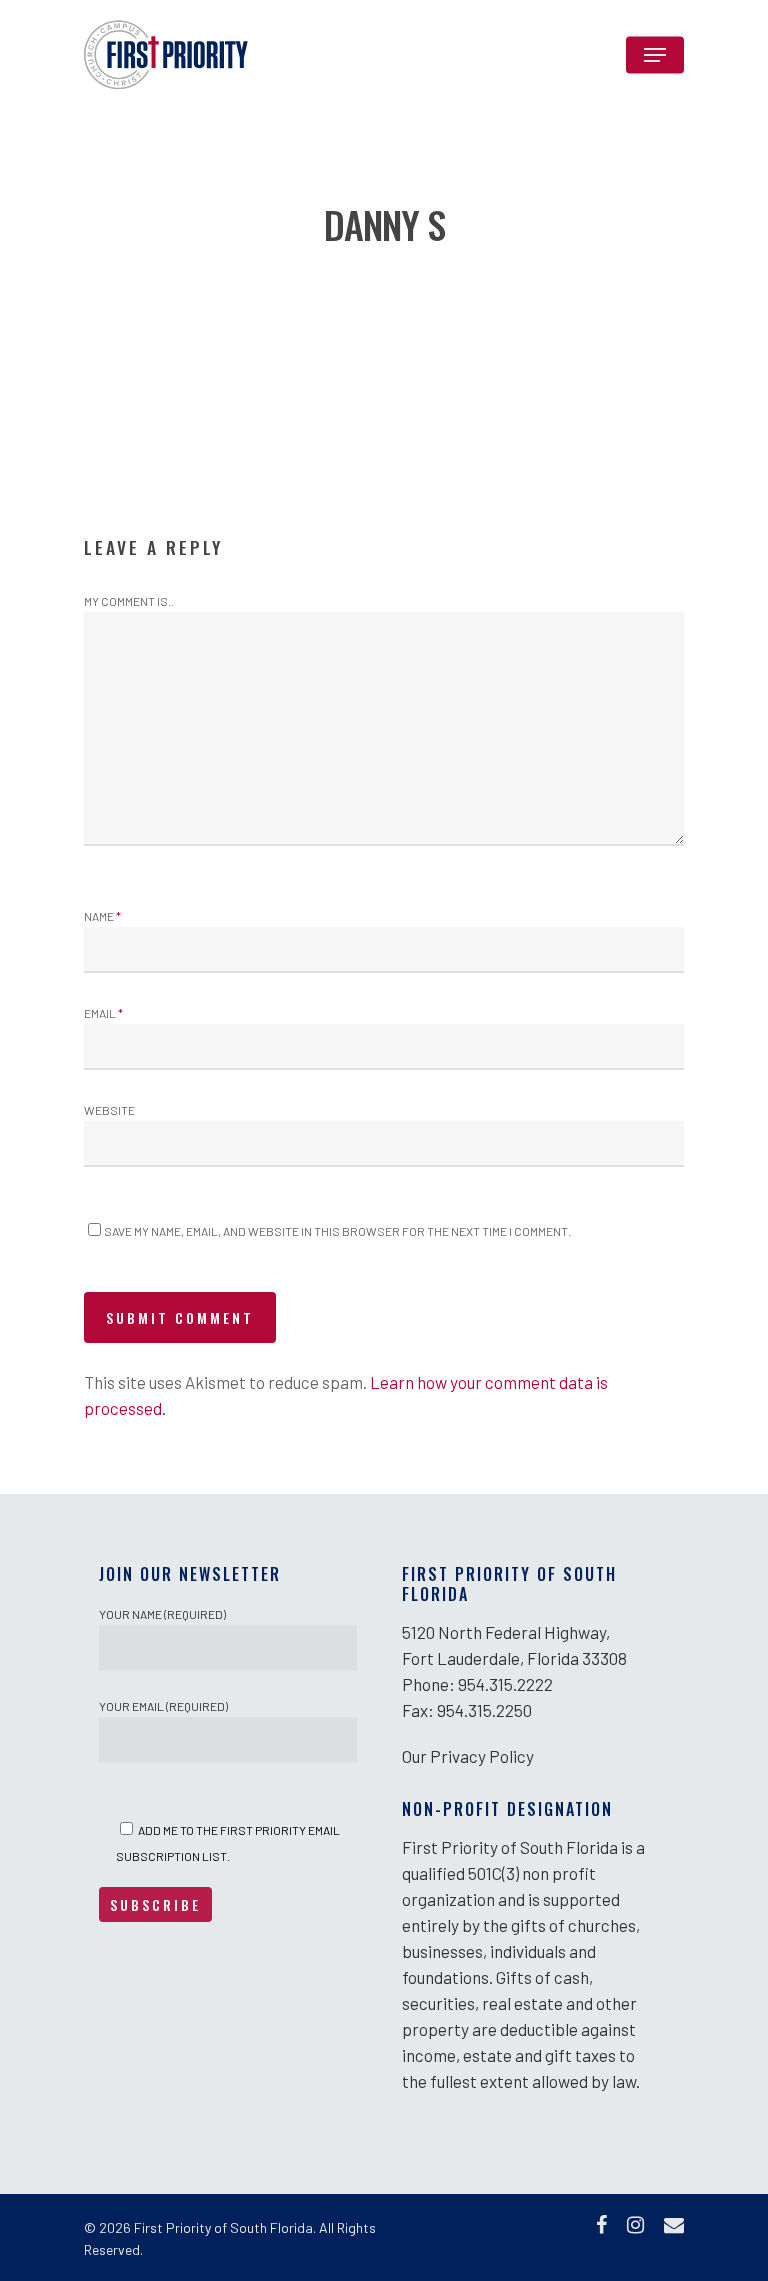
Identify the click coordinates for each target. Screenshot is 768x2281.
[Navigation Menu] (655, 55)
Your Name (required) (162, 1614)
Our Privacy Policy (468, 1756)
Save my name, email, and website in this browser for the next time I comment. (337, 1231)
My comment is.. (129, 601)
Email (103, 1013)
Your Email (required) (163, 1706)
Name (102, 916)
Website (109, 1110)
